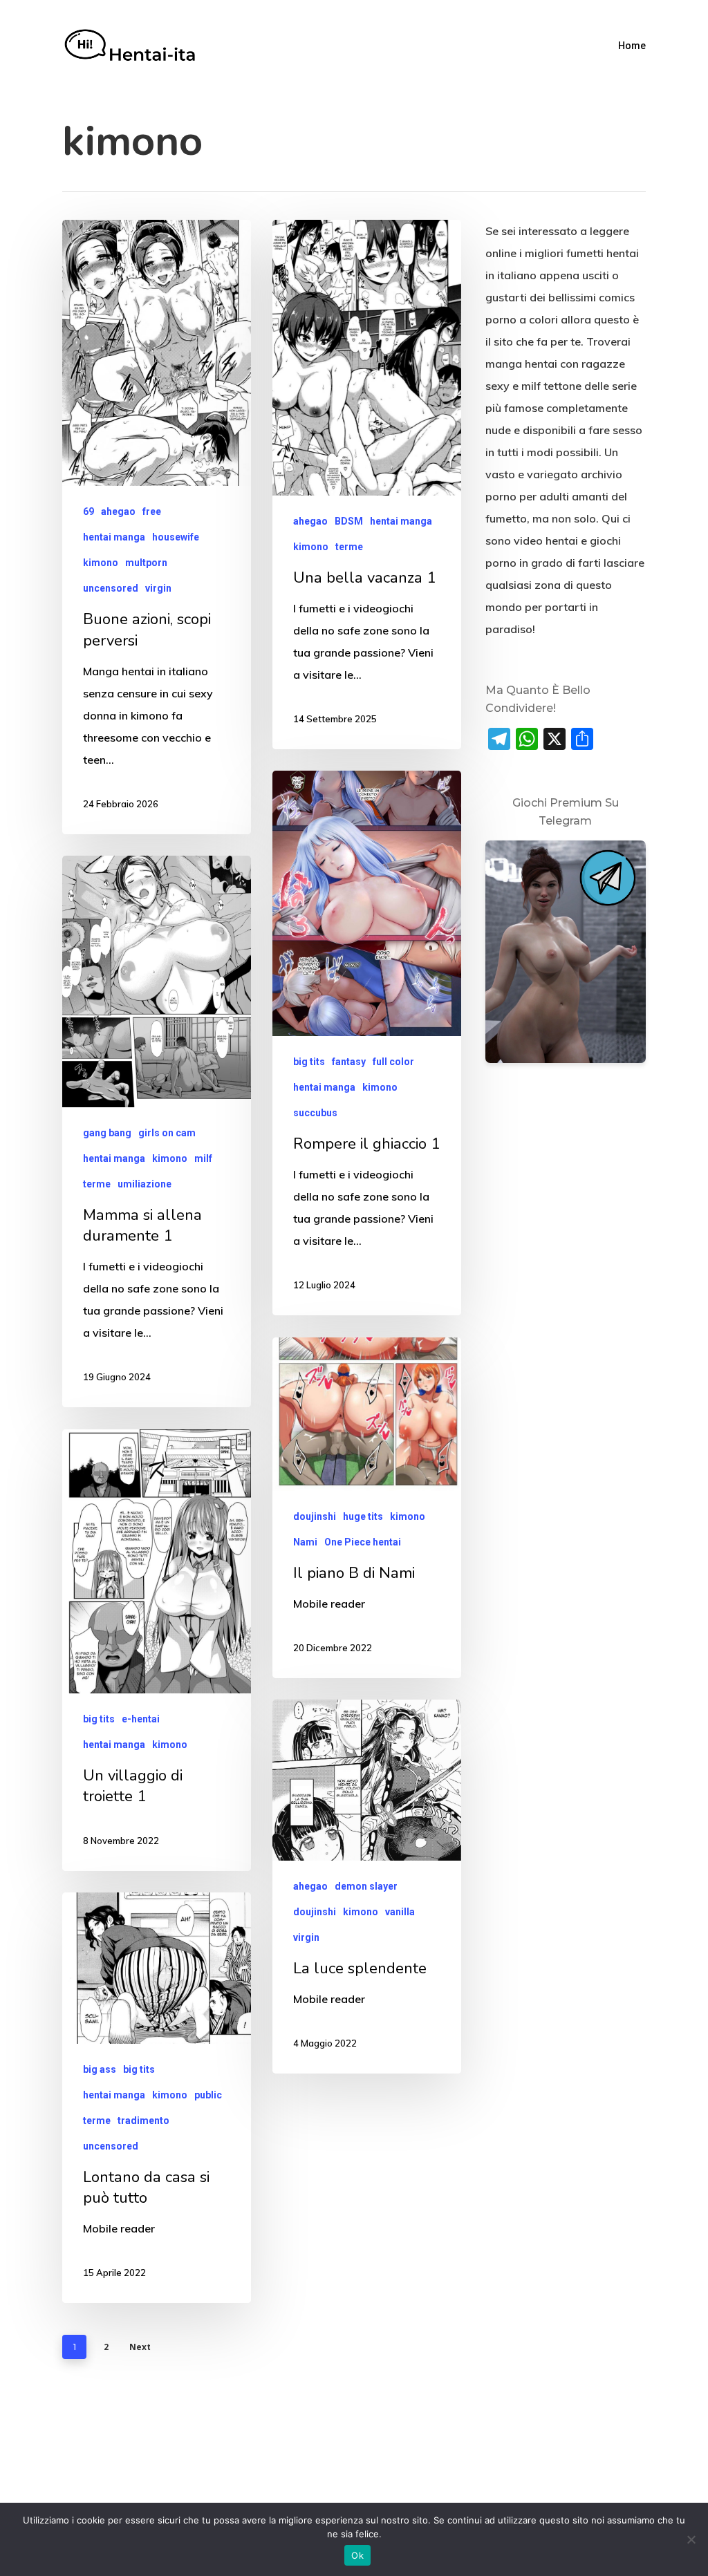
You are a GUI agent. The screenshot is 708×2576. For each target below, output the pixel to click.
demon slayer (366, 1886)
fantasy (349, 1062)
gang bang (107, 1133)
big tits (309, 1062)
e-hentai (141, 1719)
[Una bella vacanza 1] (367, 485)
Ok (357, 2555)
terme (349, 547)
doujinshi (315, 1516)
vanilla (400, 1912)
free (152, 511)
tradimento (143, 2121)
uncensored (111, 588)
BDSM (349, 521)
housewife (176, 537)
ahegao (118, 511)
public (208, 2095)
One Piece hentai (363, 1542)
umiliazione (145, 1184)
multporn (146, 563)
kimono (101, 563)
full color (393, 1062)
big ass (100, 2069)
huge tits (363, 1516)
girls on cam (167, 1133)
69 (88, 511)
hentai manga (114, 537)
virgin (158, 588)
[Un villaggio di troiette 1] (157, 1650)
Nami (305, 1542)
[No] (691, 2539)
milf (203, 1158)
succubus (315, 1113)
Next (140, 2347)
